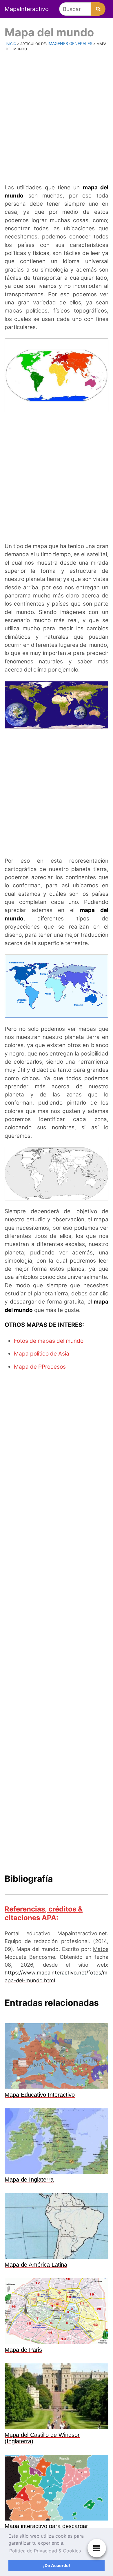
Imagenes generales (70, 43)
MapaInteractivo (27, 9)
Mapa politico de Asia (42, 1354)
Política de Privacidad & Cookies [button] (45, 2551)
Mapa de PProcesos (40, 1367)
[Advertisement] (57, 117)
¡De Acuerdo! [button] (57, 2565)
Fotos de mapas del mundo (49, 1341)
